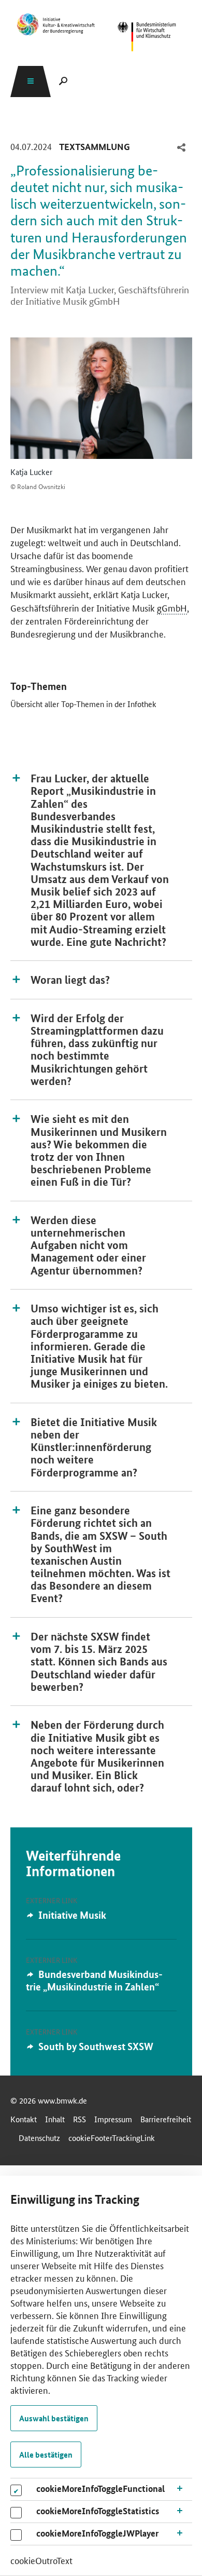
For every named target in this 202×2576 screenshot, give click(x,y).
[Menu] (31, 81)
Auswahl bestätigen (54, 2418)
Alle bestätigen (46, 2455)
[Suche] (63, 81)
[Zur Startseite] (147, 37)
